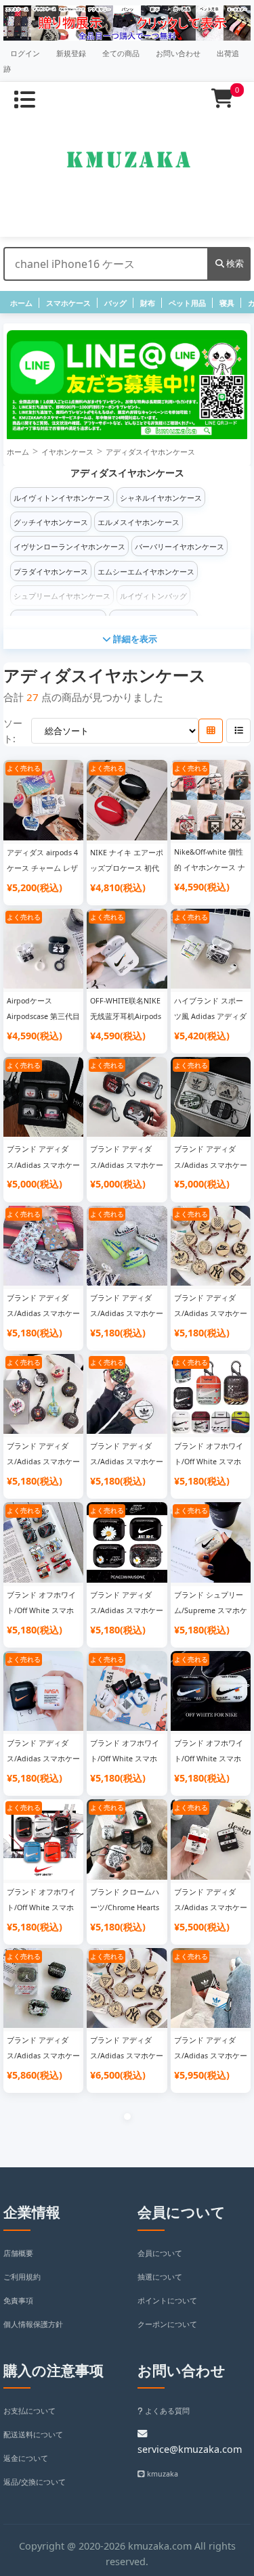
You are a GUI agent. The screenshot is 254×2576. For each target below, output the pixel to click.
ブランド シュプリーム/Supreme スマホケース (211, 1610)
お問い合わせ (178, 53)
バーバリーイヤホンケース (179, 547)
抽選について (160, 2277)
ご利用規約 (22, 2277)
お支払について (29, 2411)
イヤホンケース (67, 452)
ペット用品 (187, 303)
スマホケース (68, 303)
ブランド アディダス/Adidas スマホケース (43, 1165)
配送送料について (33, 2435)
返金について (26, 2458)
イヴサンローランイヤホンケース (69, 547)
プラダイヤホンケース (51, 572)
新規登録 (71, 53)
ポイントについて (167, 2301)
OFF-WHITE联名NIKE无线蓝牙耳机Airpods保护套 (126, 1016)
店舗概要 (18, 2253)
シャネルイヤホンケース (161, 498)
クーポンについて (167, 2324)
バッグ (115, 303)
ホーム (21, 303)
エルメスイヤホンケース (139, 522)
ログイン (25, 53)
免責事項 (18, 2301)
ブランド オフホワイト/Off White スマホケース (209, 1462)
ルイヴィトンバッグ (153, 596)
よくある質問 (166, 2411)
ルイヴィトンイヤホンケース (62, 498)
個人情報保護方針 (33, 2324)
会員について (160, 2253)
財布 (148, 303)
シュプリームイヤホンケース (62, 596)
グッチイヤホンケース (51, 522)
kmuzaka (162, 2474)
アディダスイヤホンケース (150, 452)
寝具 (227, 303)
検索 (234, 263)
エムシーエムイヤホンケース (146, 572)
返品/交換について (35, 2482)
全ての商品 (121, 53)
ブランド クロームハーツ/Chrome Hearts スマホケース (125, 1907)
